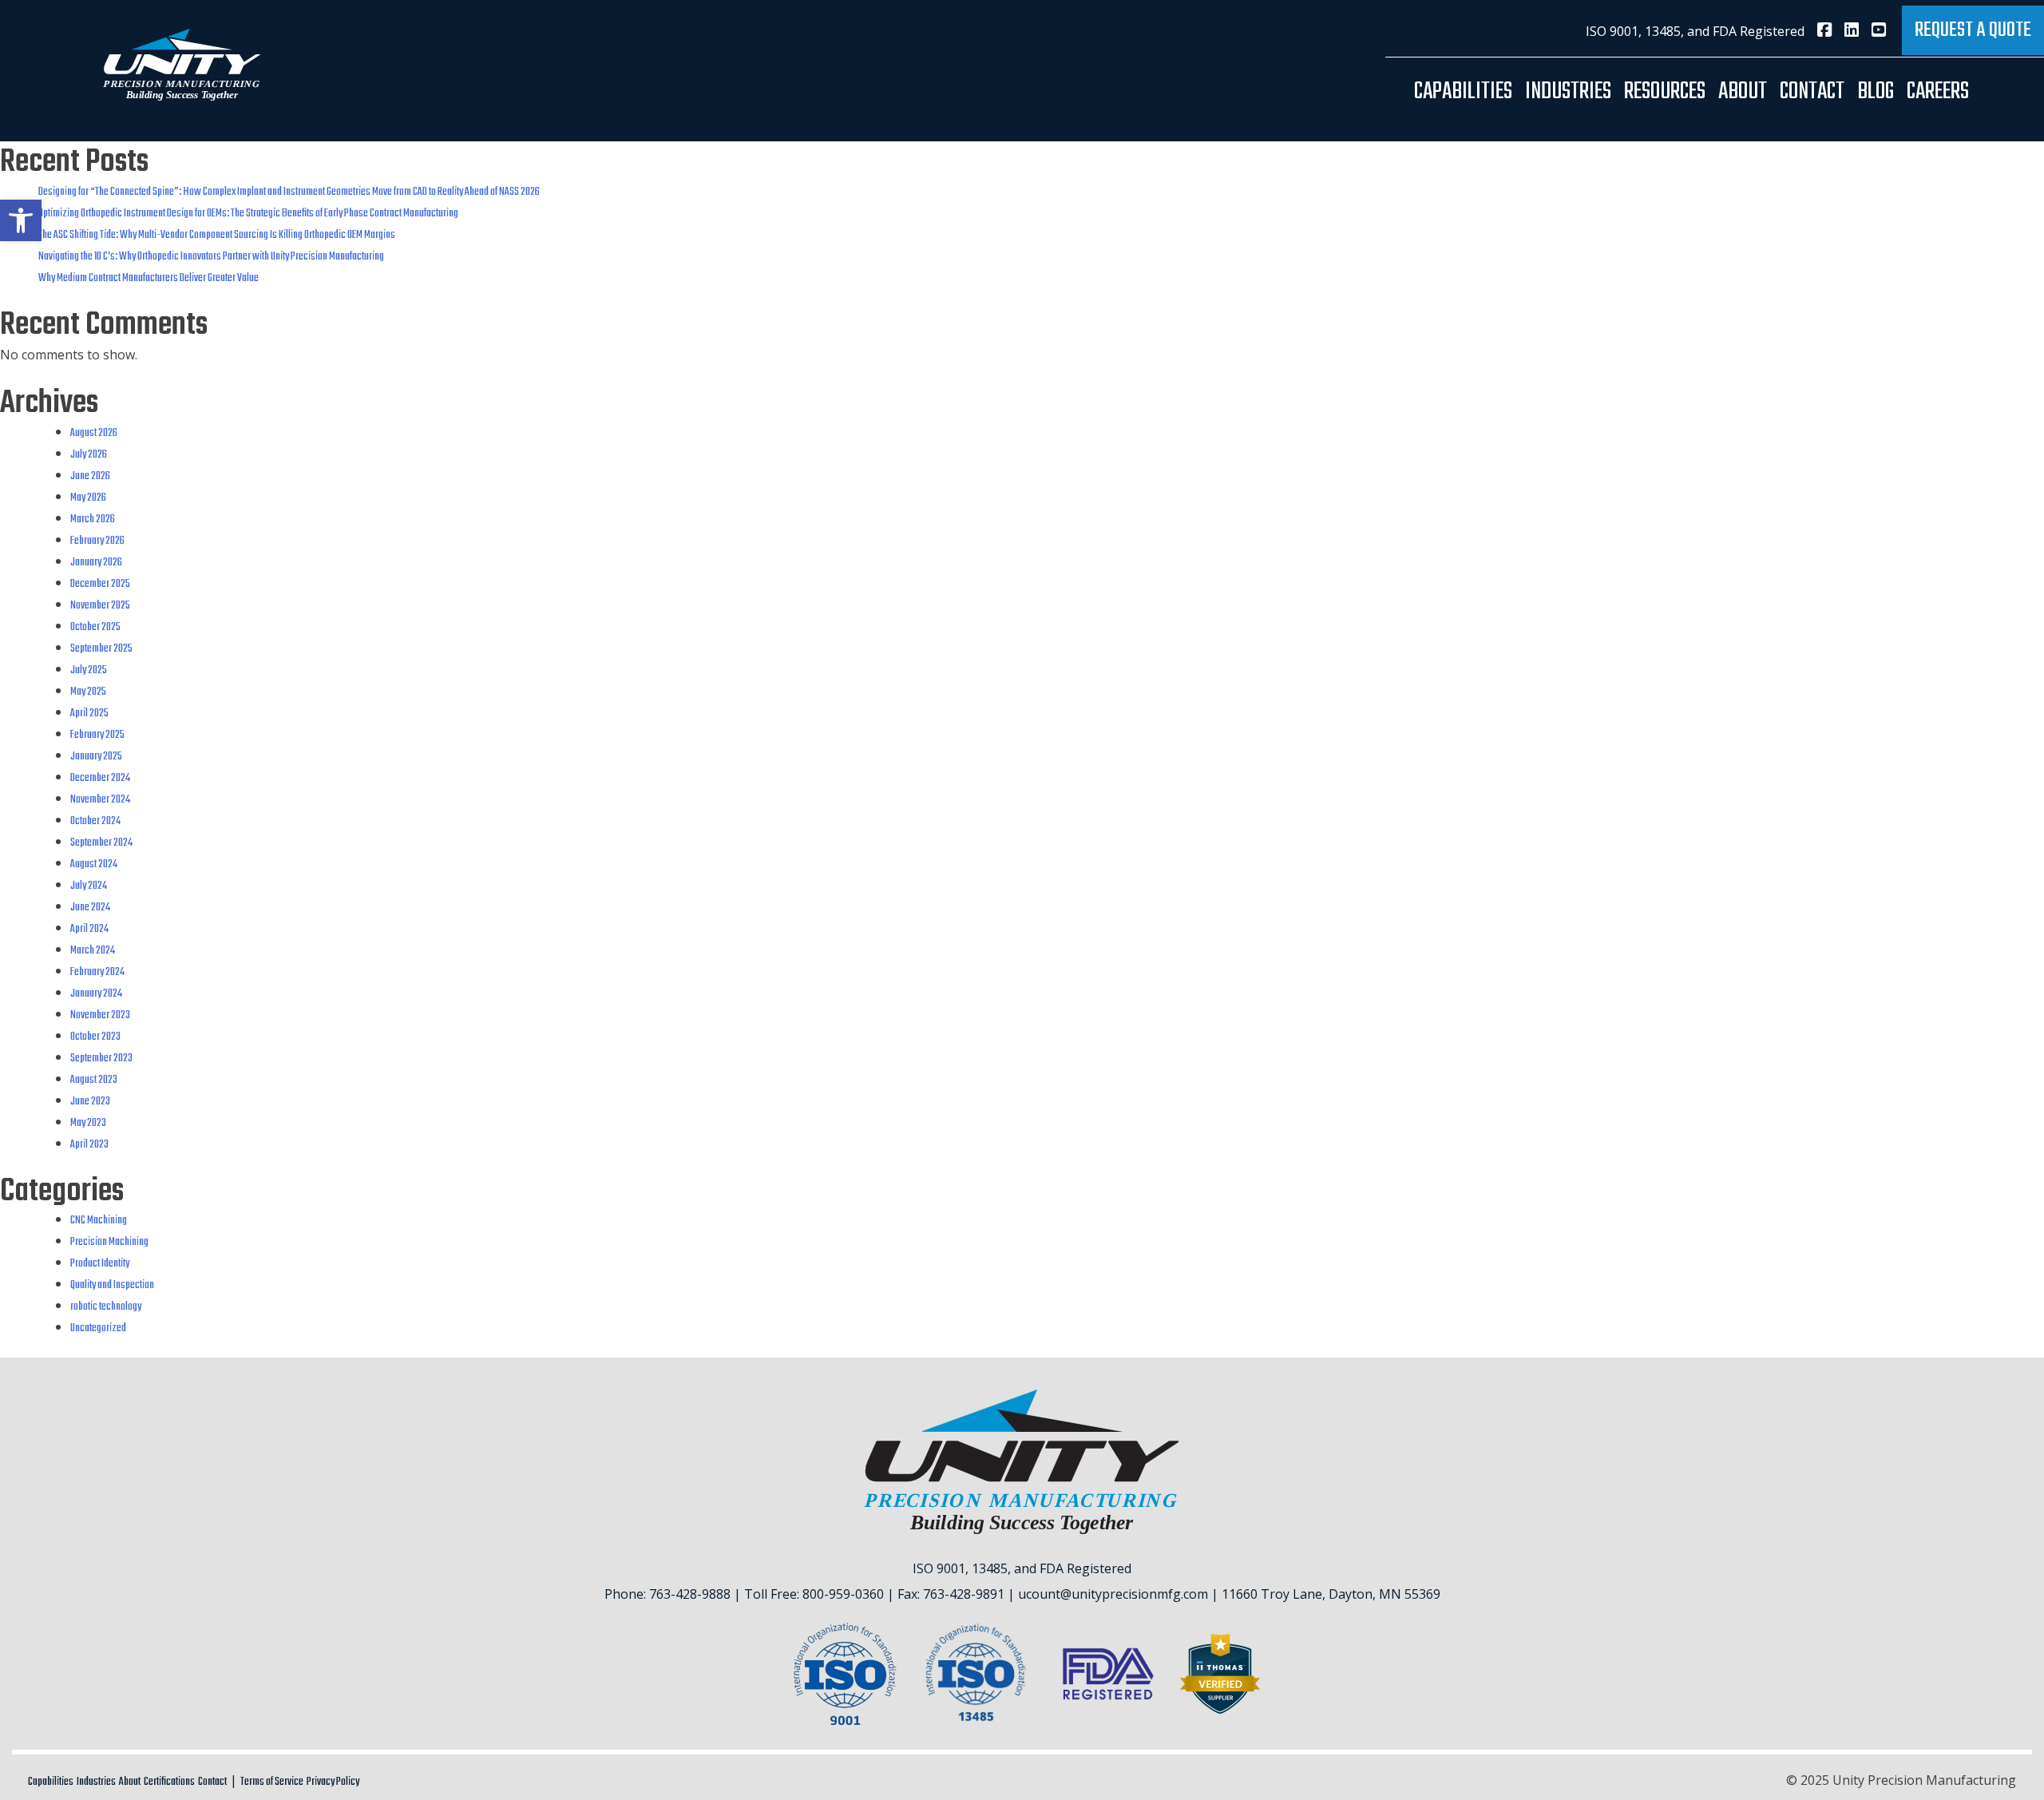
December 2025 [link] (100, 584)
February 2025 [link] (97, 735)
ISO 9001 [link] (1612, 31)
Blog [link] (1876, 92)
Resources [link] (1665, 92)
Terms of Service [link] (272, 1782)
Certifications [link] (169, 1782)
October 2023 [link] (95, 1037)
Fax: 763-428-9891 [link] (951, 1594)
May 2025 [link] (88, 692)
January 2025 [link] (96, 757)
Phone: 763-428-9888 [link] (667, 1594)
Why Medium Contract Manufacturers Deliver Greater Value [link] (149, 278)
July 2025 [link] (89, 670)
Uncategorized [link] (98, 1328)
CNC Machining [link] (99, 1221)
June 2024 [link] (90, 908)
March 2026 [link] (93, 519)
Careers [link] (1938, 92)
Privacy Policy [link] (333, 1782)
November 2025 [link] (100, 606)
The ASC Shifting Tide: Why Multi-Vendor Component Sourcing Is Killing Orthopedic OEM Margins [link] (217, 235)
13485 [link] (1663, 31)
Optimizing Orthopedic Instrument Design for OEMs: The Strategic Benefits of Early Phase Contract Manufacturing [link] (248, 214)
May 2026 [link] (88, 498)
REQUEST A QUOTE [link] (1973, 30)
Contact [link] (1812, 92)
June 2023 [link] (90, 1102)
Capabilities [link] (1463, 92)
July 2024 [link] (89, 886)
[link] (21, 220)
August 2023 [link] (94, 1080)
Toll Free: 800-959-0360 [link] (814, 1594)
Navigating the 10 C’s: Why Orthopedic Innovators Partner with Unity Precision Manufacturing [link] (211, 257)
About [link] (1743, 92)
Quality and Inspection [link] (112, 1285)
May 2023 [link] (88, 1123)
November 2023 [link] (100, 1015)
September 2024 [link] (101, 843)
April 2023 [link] (89, 1145)
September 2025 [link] (101, 649)
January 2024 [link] (96, 994)
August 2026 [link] (94, 433)
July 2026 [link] (89, 455)
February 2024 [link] (97, 972)
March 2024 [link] (93, 951)
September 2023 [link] (101, 1059)
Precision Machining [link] (109, 1242)
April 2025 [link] (89, 714)
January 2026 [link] (96, 563)
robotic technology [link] (106, 1307)
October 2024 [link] (95, 821)
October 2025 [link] (95, 627)
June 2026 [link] (90, 476)
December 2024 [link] (100, 778)
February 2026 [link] (97, 541)
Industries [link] (1568, 92)
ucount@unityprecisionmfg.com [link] (1113, 1594)
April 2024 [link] (89, 929)
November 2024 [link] (100, 800)
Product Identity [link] (100, 1264)
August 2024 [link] (94, 864)
